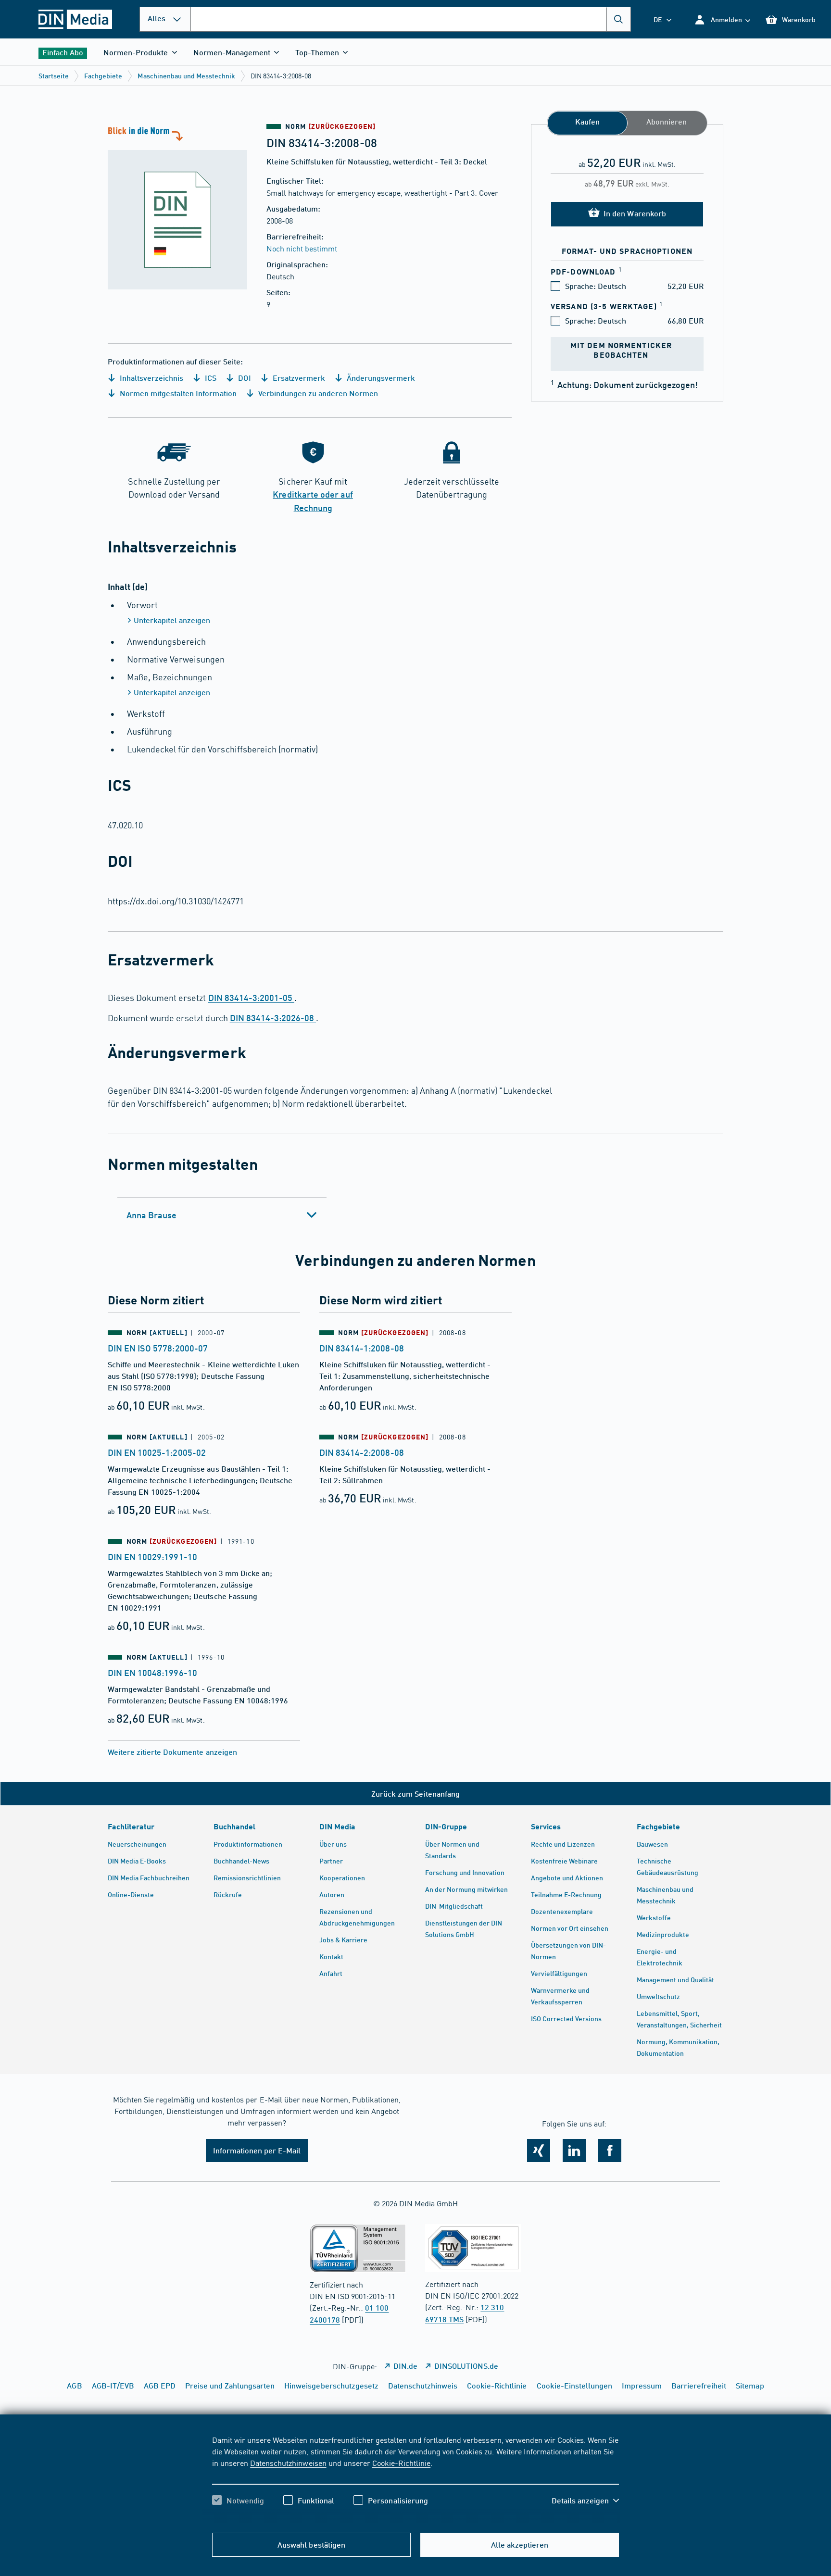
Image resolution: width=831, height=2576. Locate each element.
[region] (415, 2478)
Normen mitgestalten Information (177, 393)
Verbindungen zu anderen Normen (317, 393)
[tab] (222, 1215)
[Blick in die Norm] (177, 207)
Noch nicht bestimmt (302, 248)
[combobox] (411, 19)
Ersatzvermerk (298, 378)
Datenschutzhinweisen (288, 2463)
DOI (243, 378)
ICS (210, 378)
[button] (722, 19)
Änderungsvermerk (380, 378)
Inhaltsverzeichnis (151, 378)
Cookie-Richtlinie (401, 2463)
